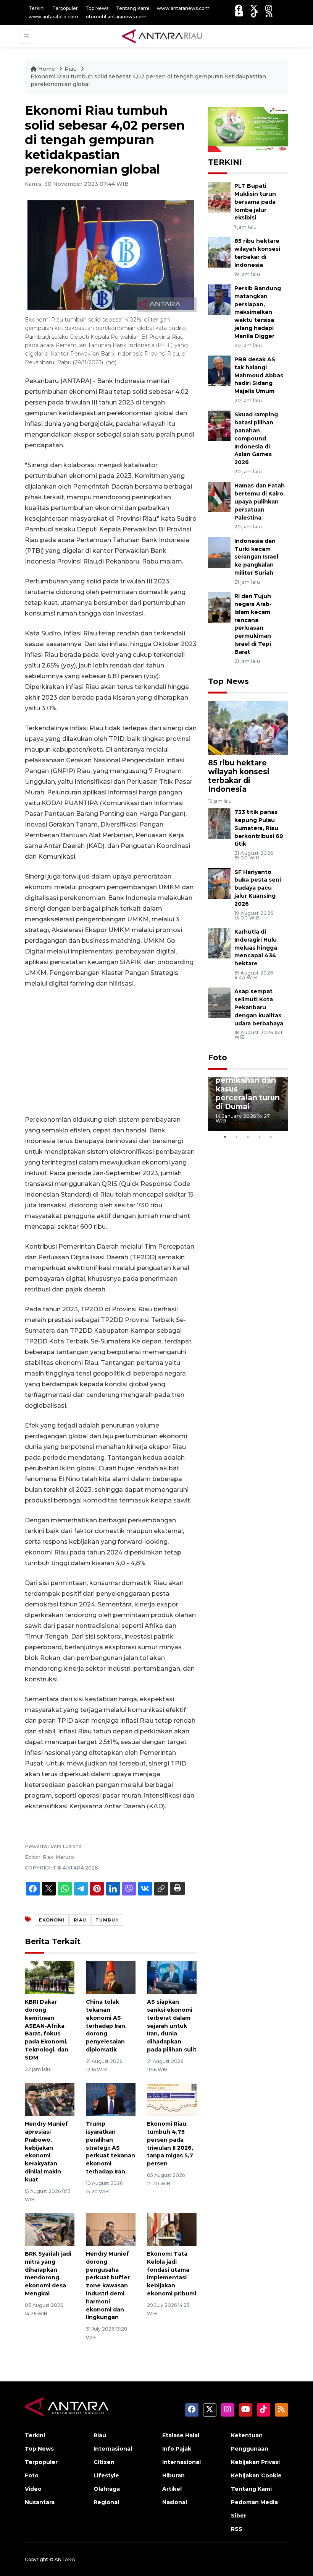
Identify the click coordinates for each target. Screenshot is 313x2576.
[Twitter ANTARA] (254, 8)
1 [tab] (225, 1137)
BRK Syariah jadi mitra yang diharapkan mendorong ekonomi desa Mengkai (48, 2274)
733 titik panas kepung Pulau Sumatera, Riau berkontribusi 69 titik (259, 828)
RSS (237, 2529)
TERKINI (225, 162)
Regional (106, 2502)
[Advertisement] (111, 1052)
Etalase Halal (181, 2435)
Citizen (104, 2462)
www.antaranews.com (183, 8)
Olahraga (107, 2489)
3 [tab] (248, 1137)
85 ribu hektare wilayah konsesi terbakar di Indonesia (239, 776)
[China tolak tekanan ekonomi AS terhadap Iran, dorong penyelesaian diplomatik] (111, 1977)
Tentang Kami (133, 8)
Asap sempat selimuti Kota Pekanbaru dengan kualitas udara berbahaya (259, 1007)
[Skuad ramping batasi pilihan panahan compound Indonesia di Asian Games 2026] (219, 426)
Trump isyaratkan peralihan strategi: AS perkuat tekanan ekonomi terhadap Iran (111, 2148)
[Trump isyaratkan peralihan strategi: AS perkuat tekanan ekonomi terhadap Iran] (111, 2099)
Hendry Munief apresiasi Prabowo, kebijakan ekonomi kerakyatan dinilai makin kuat (46, 2152)
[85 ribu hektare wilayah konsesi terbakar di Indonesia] (219, 252)
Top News (97, 8)
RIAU (80, 1920)
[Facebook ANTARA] (239, 8)
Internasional (113, 2449)
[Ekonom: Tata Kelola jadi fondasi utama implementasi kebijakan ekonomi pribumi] (172, 2229)
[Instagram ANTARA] (269, 8)
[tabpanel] (248, 1104)
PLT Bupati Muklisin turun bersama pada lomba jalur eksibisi (255, 202)
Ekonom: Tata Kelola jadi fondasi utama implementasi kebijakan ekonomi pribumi (172, 2274)
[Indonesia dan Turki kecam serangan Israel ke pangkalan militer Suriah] (219, 552)
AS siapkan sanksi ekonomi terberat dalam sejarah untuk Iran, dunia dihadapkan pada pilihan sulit (172, 2026)
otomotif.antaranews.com (116, 17)
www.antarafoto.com (53, 17)
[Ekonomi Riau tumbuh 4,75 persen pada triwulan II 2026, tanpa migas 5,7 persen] (172, 2099)
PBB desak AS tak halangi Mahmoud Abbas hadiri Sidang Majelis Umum (259, 375)
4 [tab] (260, 1137)
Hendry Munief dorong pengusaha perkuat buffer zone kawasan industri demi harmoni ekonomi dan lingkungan (108, 2285)
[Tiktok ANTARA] (255, 14)
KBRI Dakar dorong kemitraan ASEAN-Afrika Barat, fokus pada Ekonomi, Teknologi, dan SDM (47, 2030)
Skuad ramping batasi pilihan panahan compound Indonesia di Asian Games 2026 (256, 438)
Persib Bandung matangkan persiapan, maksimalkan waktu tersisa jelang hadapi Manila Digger (258, 312)
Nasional (175, 2502)
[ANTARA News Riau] (164, 36)
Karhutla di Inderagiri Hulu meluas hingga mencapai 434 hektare (256, 948)
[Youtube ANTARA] (239, 14)
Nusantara (40, 2502)
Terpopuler (65, 8)
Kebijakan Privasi (255, 2462)
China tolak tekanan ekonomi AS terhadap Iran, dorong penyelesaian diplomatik (106, 2026)
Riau (71, 69)
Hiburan (173, 2475)
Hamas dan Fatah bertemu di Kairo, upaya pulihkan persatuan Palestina (260, 501)
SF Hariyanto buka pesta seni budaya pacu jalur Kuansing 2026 (258, 888)
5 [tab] (271, 1137)
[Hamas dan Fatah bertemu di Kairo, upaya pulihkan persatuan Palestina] (219, 497)
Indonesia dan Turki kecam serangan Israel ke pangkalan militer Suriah (256, 557)
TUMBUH (107, 1920)
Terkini (37, 8)
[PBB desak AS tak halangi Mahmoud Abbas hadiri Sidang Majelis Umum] (219, 370)
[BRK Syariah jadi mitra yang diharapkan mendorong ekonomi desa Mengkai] (50, 2229)
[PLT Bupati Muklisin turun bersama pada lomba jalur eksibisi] (219, 197)
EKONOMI (52, 1920)
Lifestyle (106, 2475)
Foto (218, 1057)
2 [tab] (237, 1137)
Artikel (172, 2489)
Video (33, 2489)
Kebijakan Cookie (256, 2475)
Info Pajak (177, 2449)
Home (47, 69)
